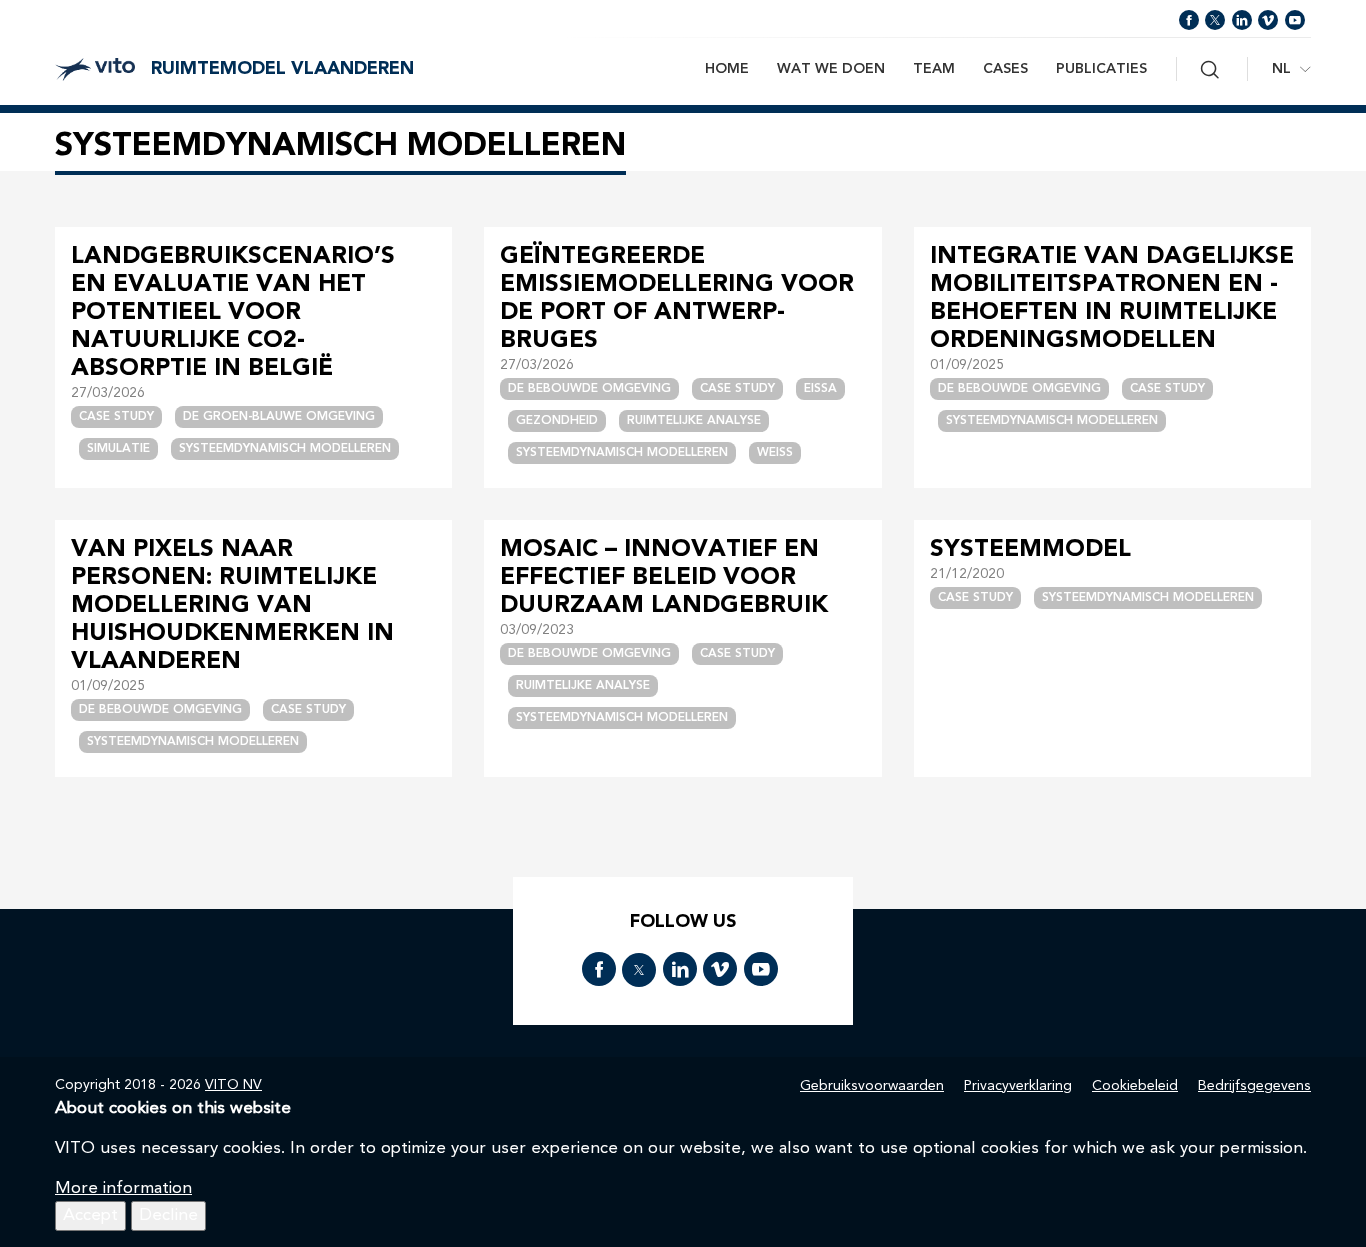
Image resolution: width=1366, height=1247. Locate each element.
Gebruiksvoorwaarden (872, 1086)
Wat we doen (831, 69)
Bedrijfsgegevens (1254, 1086)
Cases (1005, 69)
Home (727, 69)
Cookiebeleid (1135, 1086)
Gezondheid (557, 421)
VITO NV (233, 1085)
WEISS (775, 453)
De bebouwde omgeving (589, 389)
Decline (168, 1215)
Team (934, 69)
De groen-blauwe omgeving (279, 417)
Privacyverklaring (1018, 1086)
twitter (1215, 20)
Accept (90, 1215)
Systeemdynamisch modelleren (285, 449)
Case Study (116, 417)
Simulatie (118, 449)
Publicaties (1101, 69)
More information (123, 1188)
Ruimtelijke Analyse (694, 421)
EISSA (820, 389)
